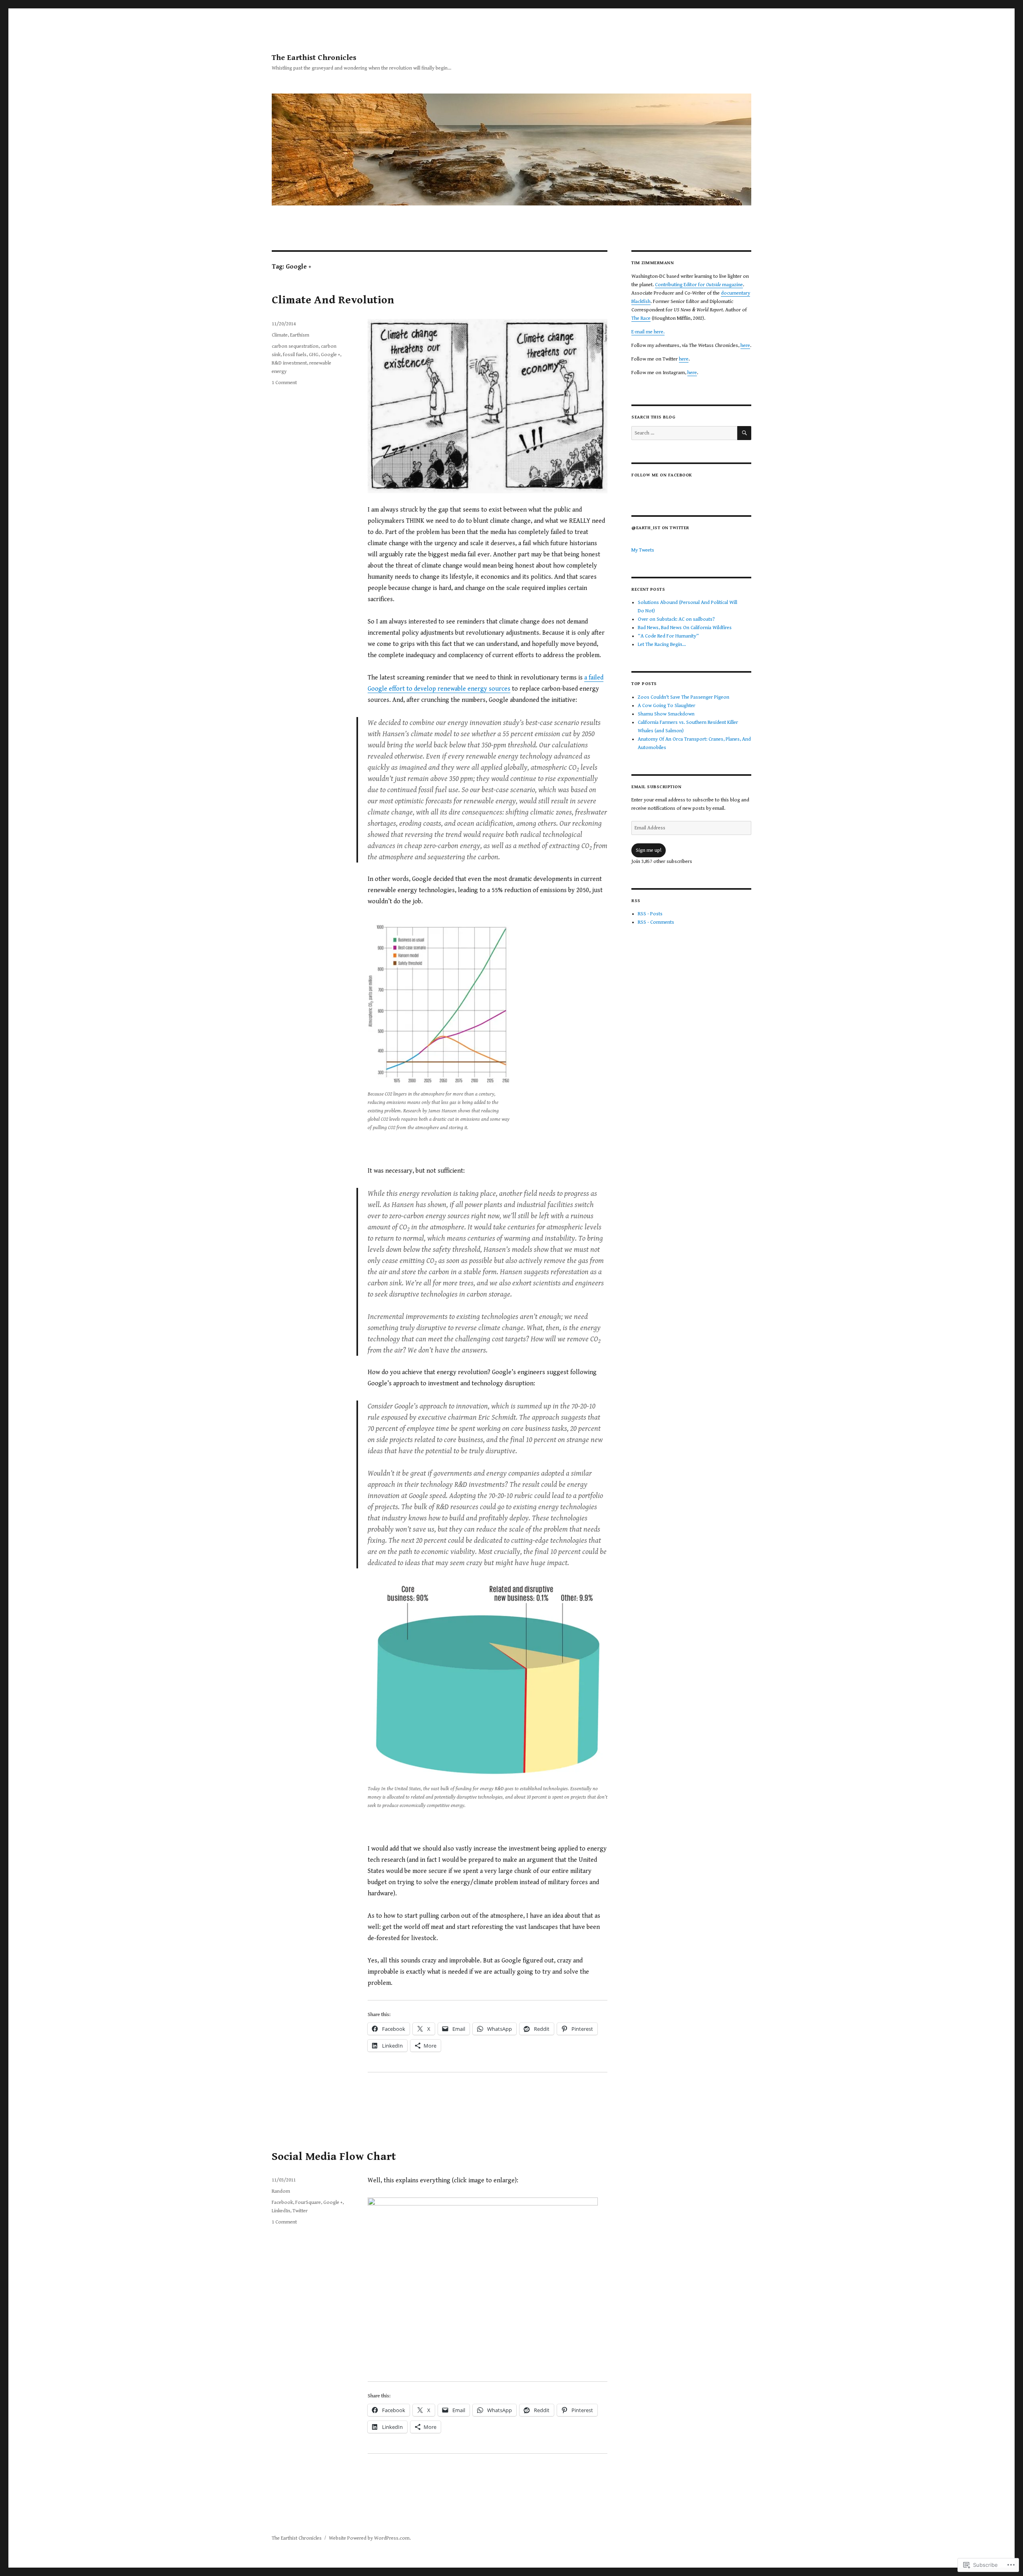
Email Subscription (656, 787)
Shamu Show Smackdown (666, 714)
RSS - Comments (656, 922)
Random (281, 2191)
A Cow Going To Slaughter (667, 706)
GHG (314, 355)
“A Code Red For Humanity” (668, 636)
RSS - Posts (650, 914)
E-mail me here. (648, 332)
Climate (280, 335)
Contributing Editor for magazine (699, 285)
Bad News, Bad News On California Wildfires (685, 628)
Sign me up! (649, 850)
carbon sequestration (295, 346)
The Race (641, 318)
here (745, 346)
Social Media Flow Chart (334, 2157)
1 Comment (284, 383)
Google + (330, 355)
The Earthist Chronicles (314, 58)
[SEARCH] (744, 433)
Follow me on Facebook (662, 475)
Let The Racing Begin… (662, 644)
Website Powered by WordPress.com (369, 2538)
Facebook (282, 2202)
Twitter (300, 2211)
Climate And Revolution (333, 300)
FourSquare (308, 2202)
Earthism (300, 335)
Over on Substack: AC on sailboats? (676, 619)
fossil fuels (295, 355)
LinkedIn (281, 2211)
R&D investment (289, 363)
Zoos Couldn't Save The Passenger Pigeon (684, 697)
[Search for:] (684, 433)
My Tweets (643, 550)
